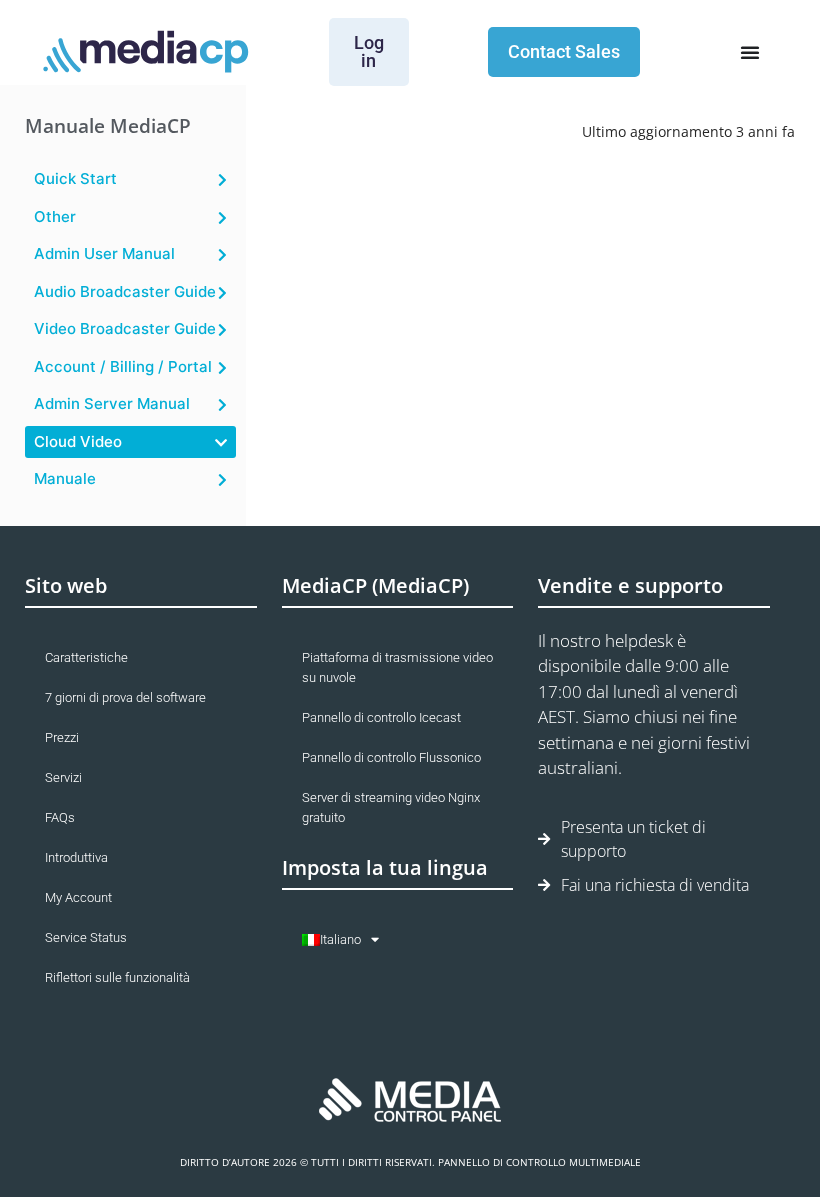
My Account (78, 897)
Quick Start (75, 178)
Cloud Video (78, 441)
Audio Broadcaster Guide (125, 291)
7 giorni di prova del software (125, 697)
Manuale (65, 478)
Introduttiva (76, 857)
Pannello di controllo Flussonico (391, 757)
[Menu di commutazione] (750, 52)
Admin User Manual (104, 253)
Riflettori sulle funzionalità (117, 977)
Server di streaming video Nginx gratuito (391, 807)
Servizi (63, 777)
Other (55, 216)
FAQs (60, 817)
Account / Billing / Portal (123, 366)
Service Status (86, 937)
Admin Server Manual (112, 403)
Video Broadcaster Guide (125, 328)
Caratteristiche (86, 657)
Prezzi (62, 737)
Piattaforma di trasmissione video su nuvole (397, 667)
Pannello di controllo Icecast (381, 717)
